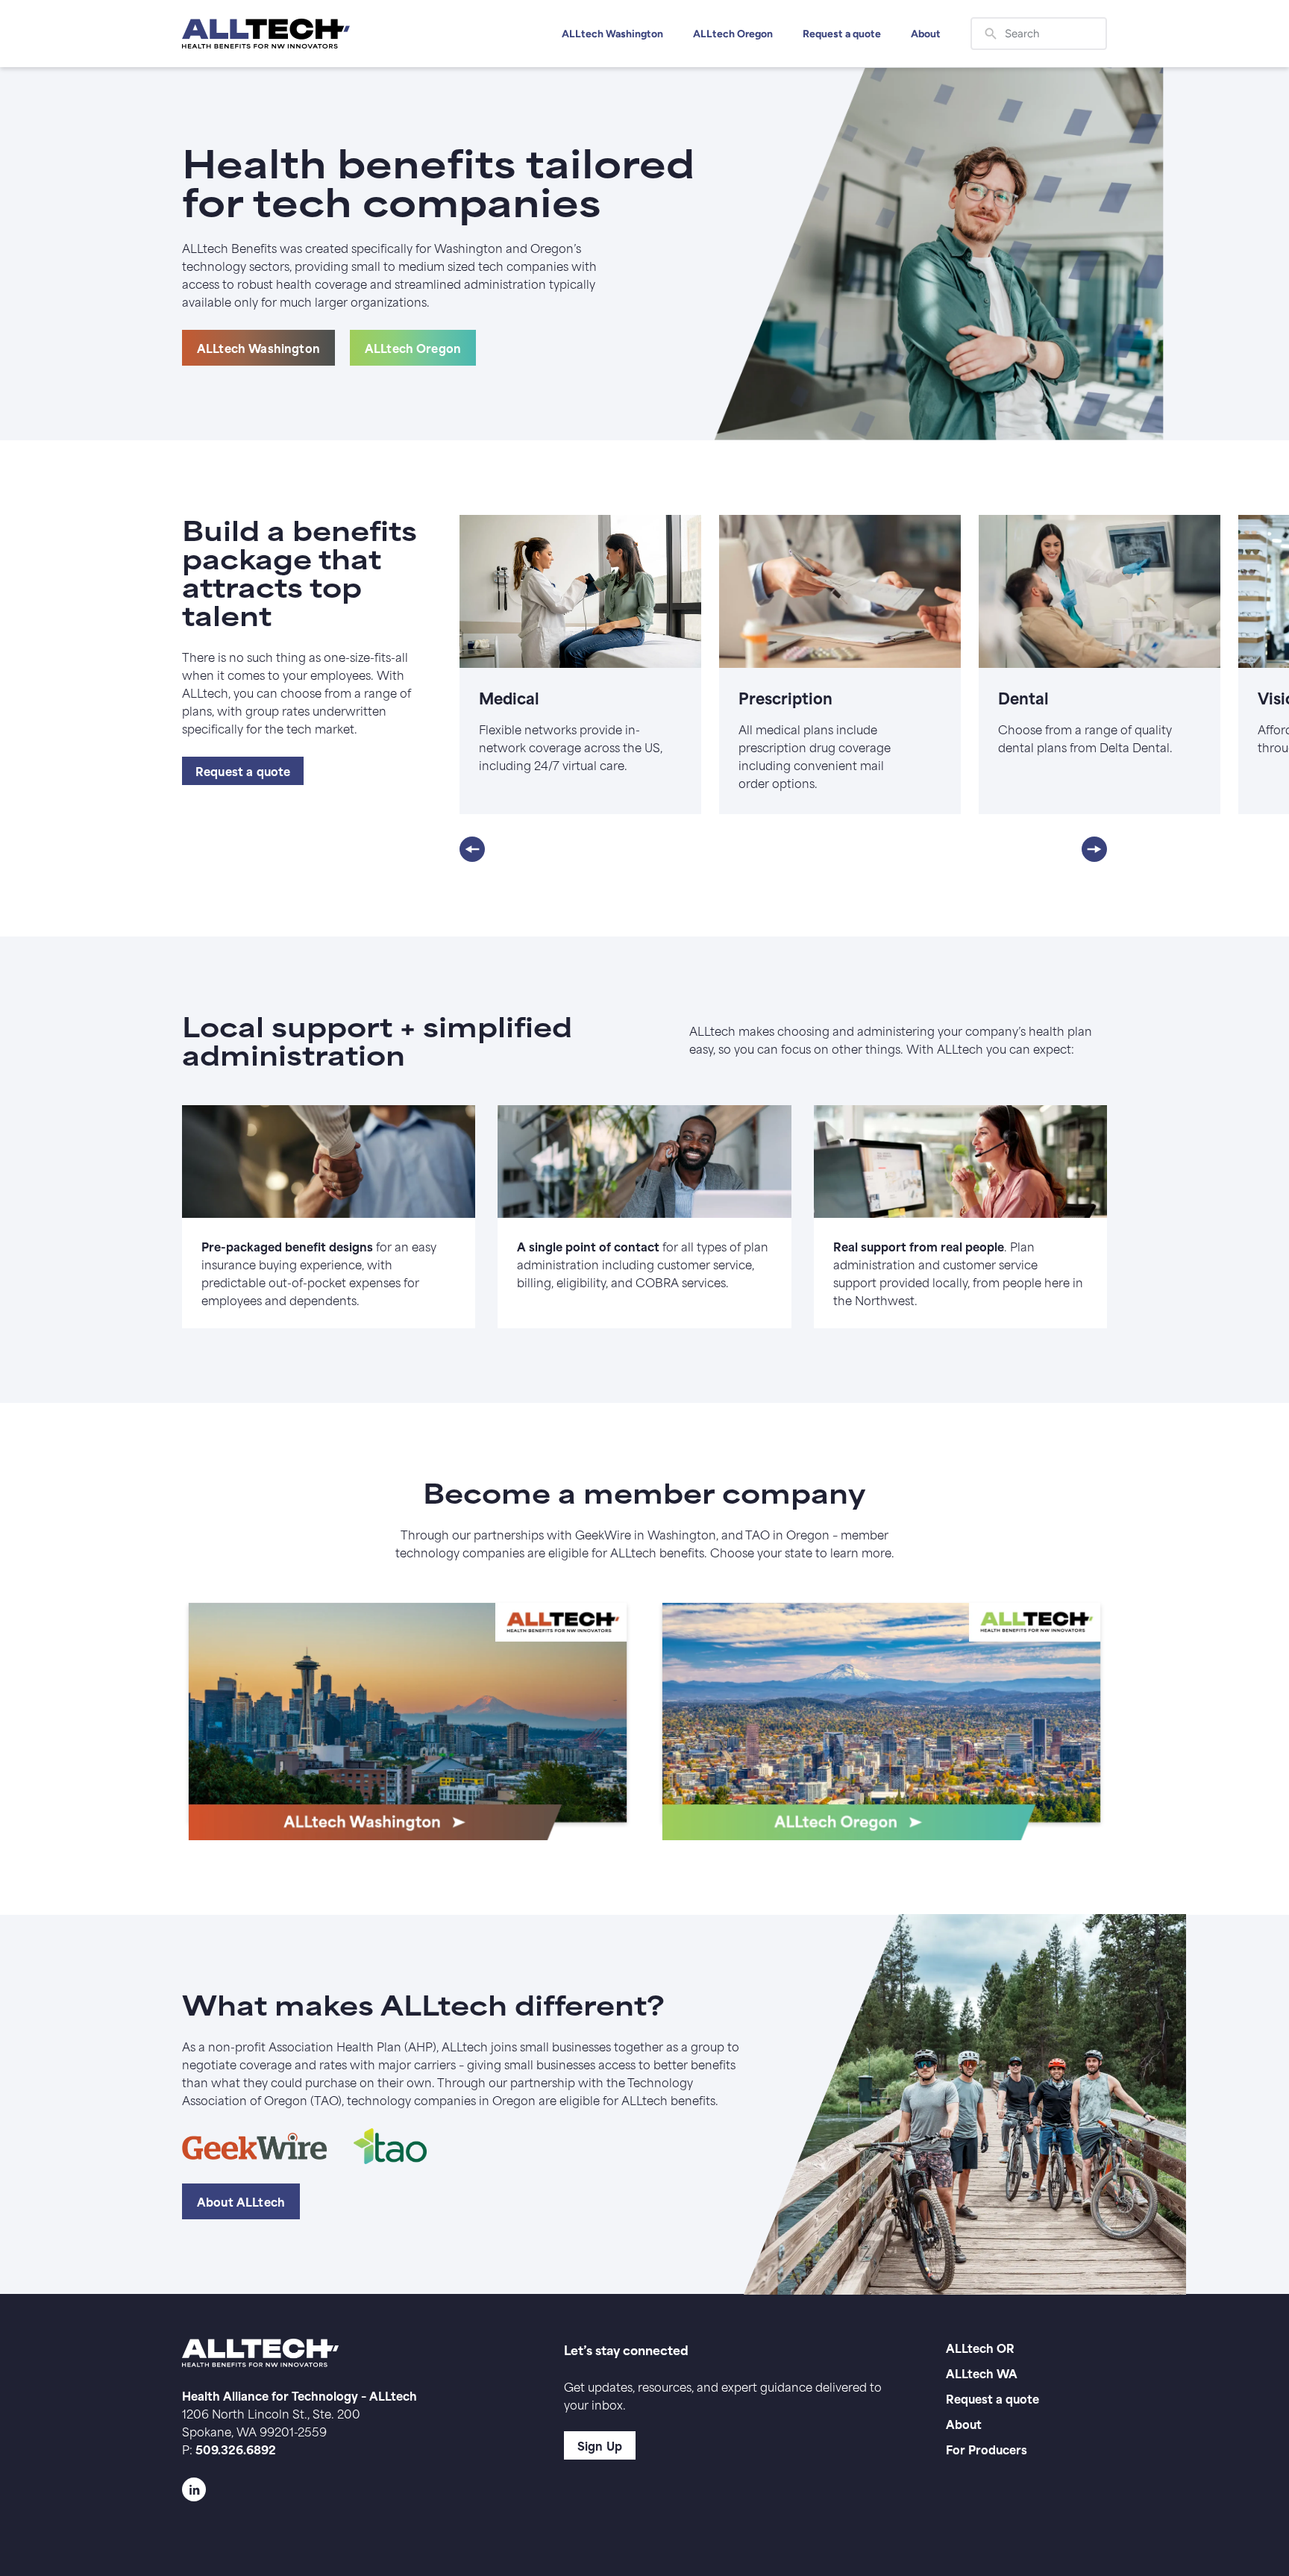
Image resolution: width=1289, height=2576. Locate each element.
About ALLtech (241, 2201)
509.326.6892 (236, 2449)
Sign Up (600, 2445)
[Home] (408, 1719)
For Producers (987, 2449)
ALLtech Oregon (733, 34)
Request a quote (842, 34)
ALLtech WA (982, 2373)
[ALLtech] (266, 34)
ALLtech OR (980, 2347)
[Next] (1094, 849)
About (926, 34)
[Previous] (472, 849)
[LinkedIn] (343, 2489)
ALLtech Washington (612, 34)
